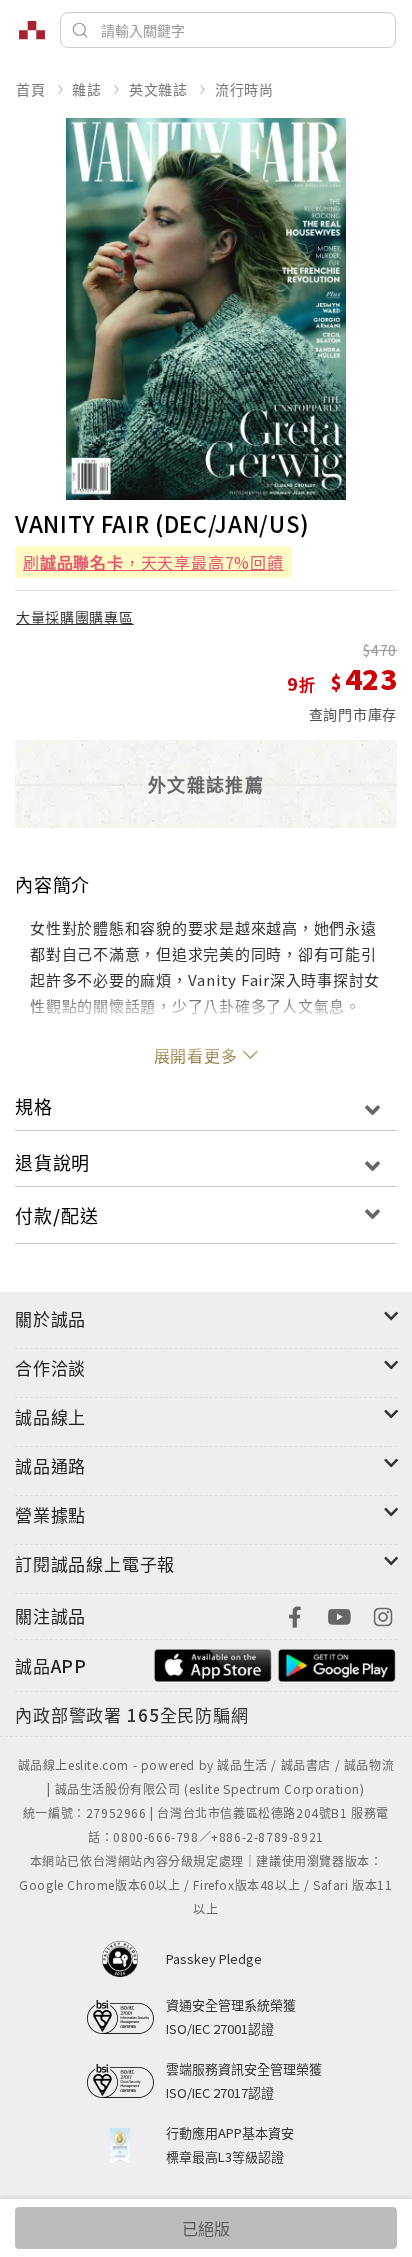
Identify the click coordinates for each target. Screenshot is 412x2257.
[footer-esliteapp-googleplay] (337, 1663)
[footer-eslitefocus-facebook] (295, 1614)
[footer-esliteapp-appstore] (213, 1663)
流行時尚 (244, 89)
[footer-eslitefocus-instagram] (383, 1614)
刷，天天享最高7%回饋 (153, 562)
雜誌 (87, 89)
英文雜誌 (158, 89)
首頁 (31, 89)
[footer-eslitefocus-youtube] (339, 1614)
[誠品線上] (32, 30)
